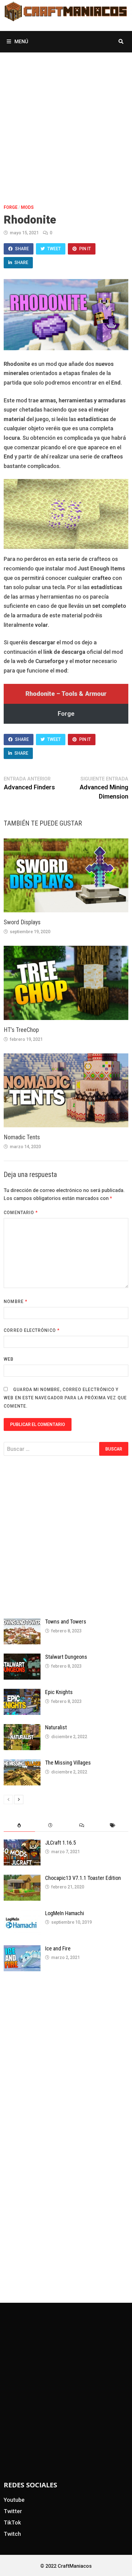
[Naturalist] (22, 1728)
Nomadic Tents (22, 1137)
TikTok (12, 2522)
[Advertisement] (66, 121)
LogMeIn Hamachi (65, 1913)
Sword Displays (22, 922)
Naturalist (56, 1727)
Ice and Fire (58, 1948)
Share (22, 249)
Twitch (12, 2534)
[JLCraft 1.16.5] (22, 1844)
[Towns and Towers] (22, 1622)
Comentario (21, 1213)
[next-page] (19, 1800)
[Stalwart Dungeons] (22, 1658)
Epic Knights (59, 1692)
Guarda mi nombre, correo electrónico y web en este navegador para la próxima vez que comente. (65, 1398)
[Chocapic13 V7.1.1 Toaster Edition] (22, 1879)
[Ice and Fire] (22, 1949)
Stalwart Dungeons (66, 1657)
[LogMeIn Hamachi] (22, 1914)
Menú (21, 42)
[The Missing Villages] (22, 1763)
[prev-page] (8, 1800)
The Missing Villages (68, 1763)
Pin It (85, 249)
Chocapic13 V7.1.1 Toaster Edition (83, 1878)
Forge (11, 207)
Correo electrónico (32, 1330)
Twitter (13, 2511)
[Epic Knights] (22, 1693)
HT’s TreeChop (21, 1030)
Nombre (16, 1301)
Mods (27, 207)
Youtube (14, 2500)
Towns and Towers (66, 1621)
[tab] (19, 1825)
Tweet (54, 249)
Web (9, 1359)
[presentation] (19, 1825)
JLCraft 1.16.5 (60, 1843)
